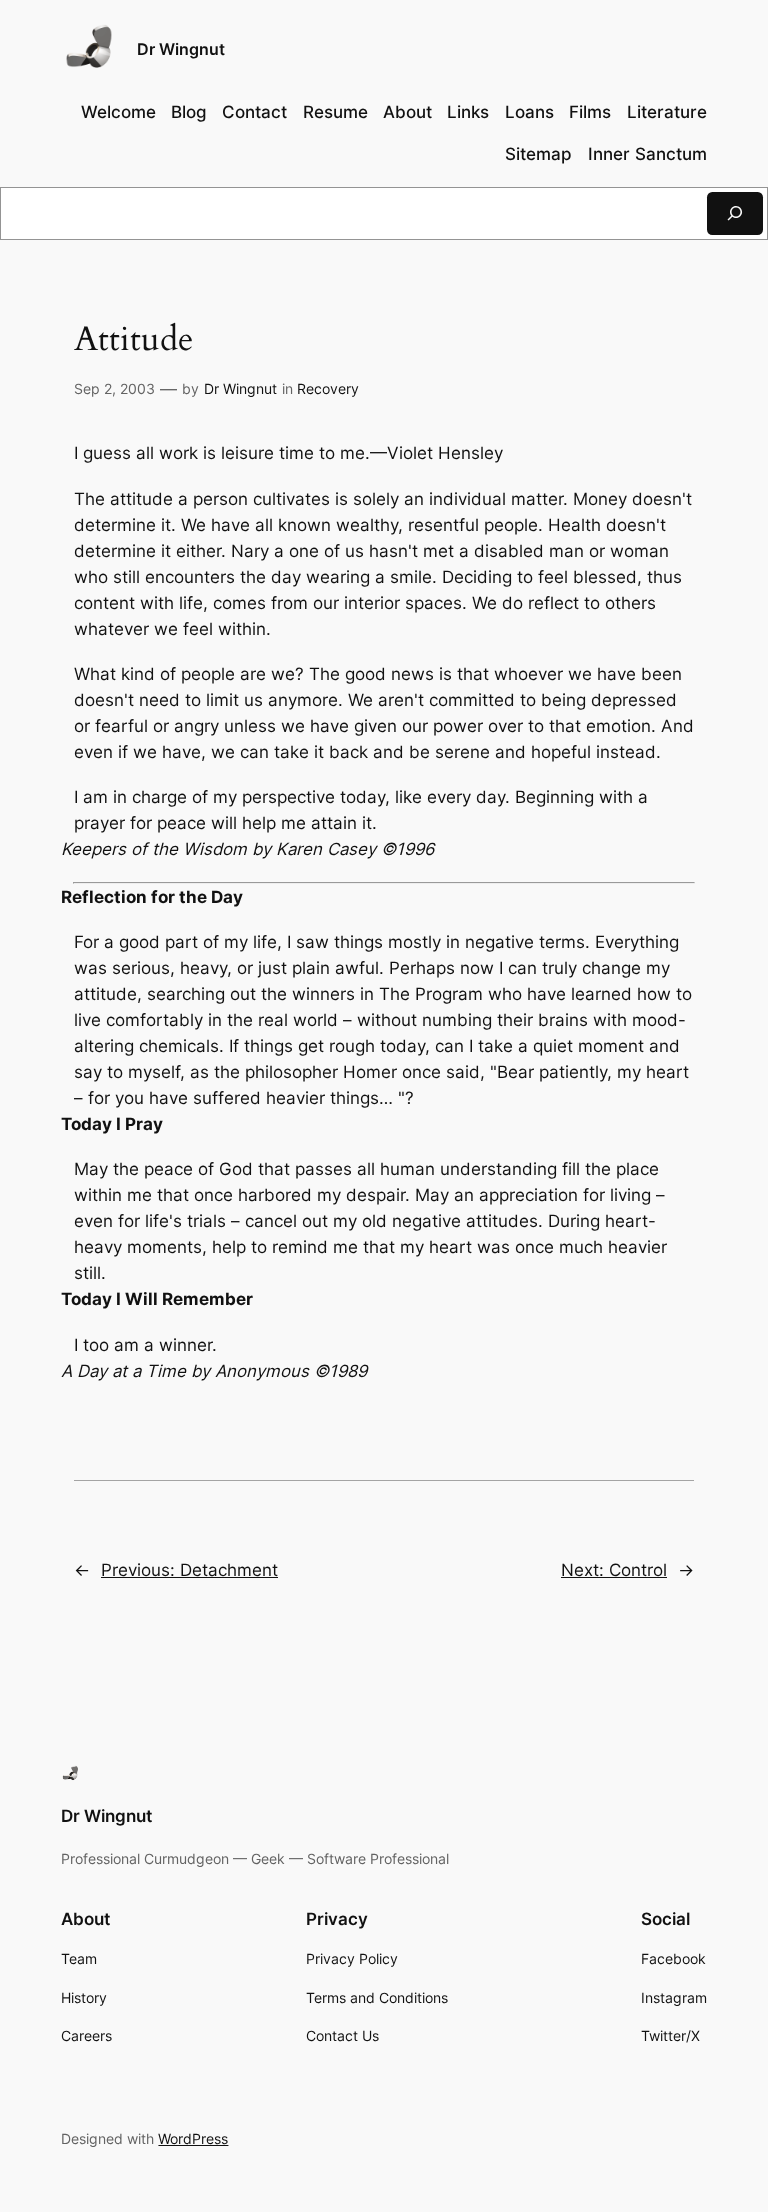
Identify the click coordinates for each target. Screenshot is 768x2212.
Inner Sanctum (647, 154)
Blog (189, 112)
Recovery (328, 388)
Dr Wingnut (181, 49)
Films (590, 112)
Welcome (118, 112)
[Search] (735, 213)
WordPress (193, 2138)
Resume (335, 112)
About (407, 112)
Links (468, 112)
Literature (667, 112)
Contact (254, 112)
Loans (529, 112)
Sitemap (538, 154)
